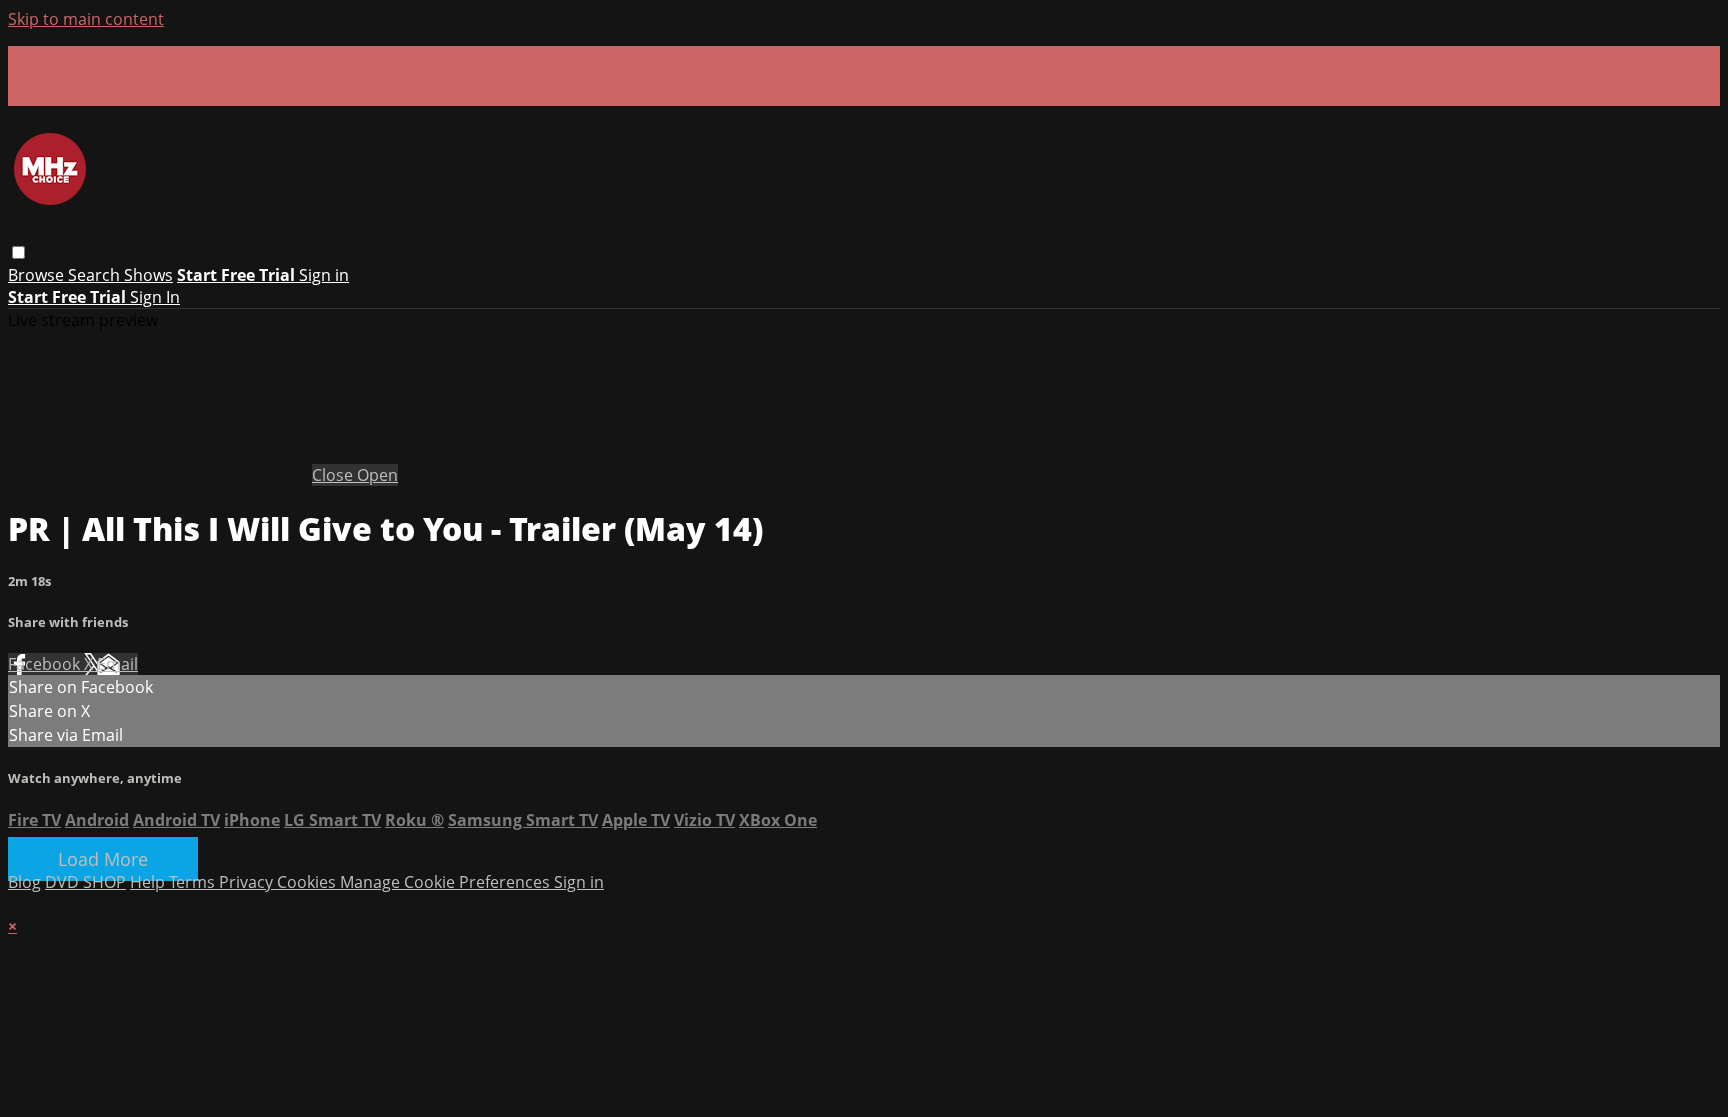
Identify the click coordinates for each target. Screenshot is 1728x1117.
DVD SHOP (85, 882)
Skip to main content (86, 19)
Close (334, 475)
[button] (18, 252)
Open (377, 475)
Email (117, 664)
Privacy (248, 882)
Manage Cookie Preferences (447, 882)
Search (96, 275)
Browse (38, 275)
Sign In (155, 297)
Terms (194, 882)
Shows (148, 275)
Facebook (46, 664)
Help (149, 882)
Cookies (308, 882)
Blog (24, 882)
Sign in (324, 275)
